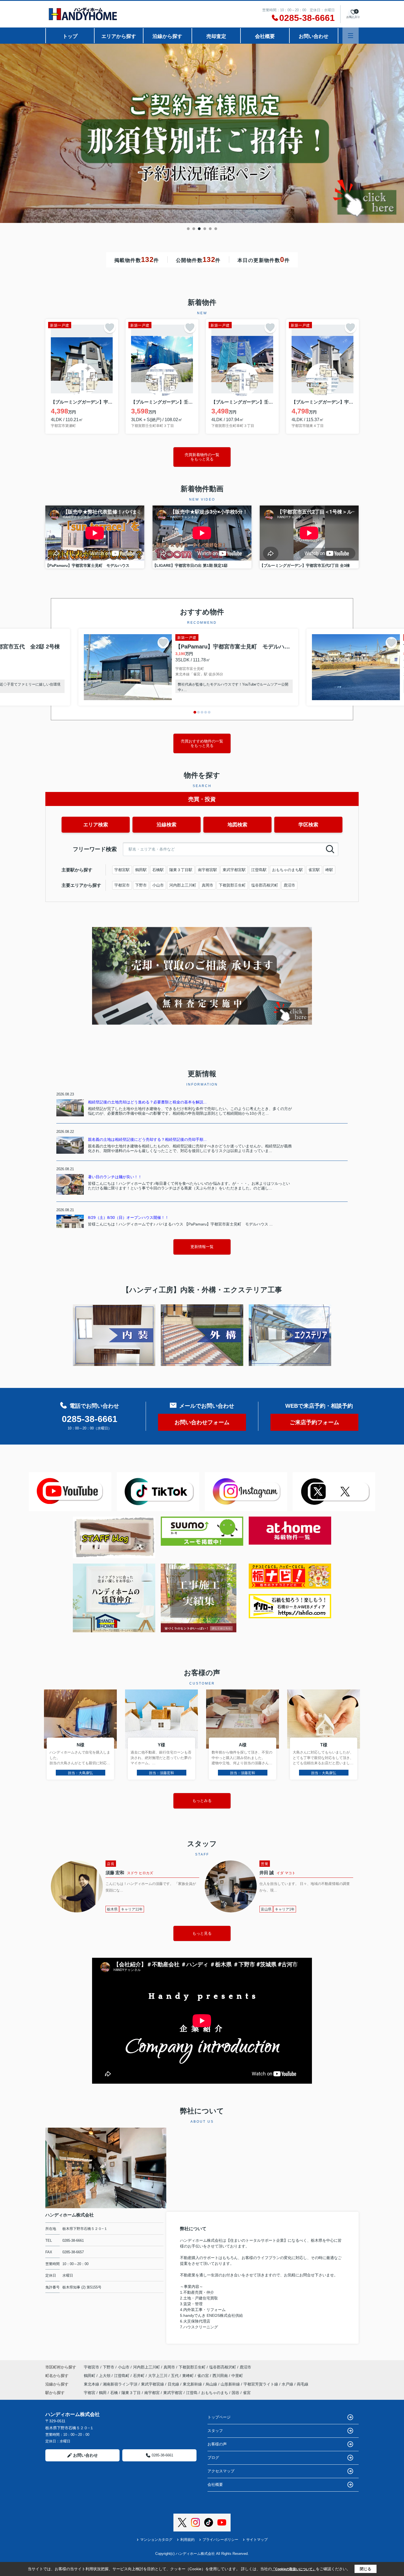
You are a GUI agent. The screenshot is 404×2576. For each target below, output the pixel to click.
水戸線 (288, 2384)
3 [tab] (199, 229)
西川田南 (221, 2376)
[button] (195, 712)
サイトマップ (257, 2540)
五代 (175, 2376)
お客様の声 (217, 2444)
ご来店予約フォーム (314, 1422)
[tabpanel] (202, 133)
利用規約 (187, 2540)
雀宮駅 (314, 870)
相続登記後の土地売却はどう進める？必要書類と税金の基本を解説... (147, 1102)
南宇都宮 (152, 2393)
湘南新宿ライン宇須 (121, 2384)
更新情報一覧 (202, 1247)
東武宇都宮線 (153, 2384)
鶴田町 (90, 2376)
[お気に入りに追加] (110, 327)
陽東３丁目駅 (181, 870)
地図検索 (237, 825)
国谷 (236, 2393)
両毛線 (303, 2384)
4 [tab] (205, 229)
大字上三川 (158, 2376)
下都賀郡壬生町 (232, 885)
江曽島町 (122, 2376)
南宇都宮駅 (207, 870)
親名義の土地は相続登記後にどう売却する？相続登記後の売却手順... (147, 1139)
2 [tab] (194, 229)
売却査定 (216, 36)
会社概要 (265, 36)
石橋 (114, 2393)
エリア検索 (96, 825)
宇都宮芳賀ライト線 (261, 2384)
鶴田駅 (141, 870)
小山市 (158, 885)
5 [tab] (210, 229)
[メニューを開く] (351, 36)
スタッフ (215, 2431)
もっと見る (202, 1933)
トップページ (219, 2417)
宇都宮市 (122, 885)
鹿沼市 (289, 885)
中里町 (237, 2376)
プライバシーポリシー (220, 2540)
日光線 (174, 2384)
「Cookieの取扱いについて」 (294, 2569)
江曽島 (192, 2393)
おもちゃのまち (215, 2393)
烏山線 (212, 2384)
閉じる (366, 2569)
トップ (70, 36)
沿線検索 (167, 825)
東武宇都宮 (173, 2393)
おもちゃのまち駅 (287, 870)
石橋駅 (158, 870)
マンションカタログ (156, 2540)
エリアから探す (119, 36)
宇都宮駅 (122, 870)
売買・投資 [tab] (202, 799)
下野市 (141, 885)
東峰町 (189, 2376)
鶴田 (103, 2393)
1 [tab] (188, 229)
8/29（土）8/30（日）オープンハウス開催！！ (128, 1217)
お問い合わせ (314, 36)
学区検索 (308, 825)
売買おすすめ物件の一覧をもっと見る (202, 743)
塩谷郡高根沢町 (265, 885)
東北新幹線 (193, 2384)
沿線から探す (167, 36)
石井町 (139, 2376)
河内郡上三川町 (183, 885)
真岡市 (207, 885)
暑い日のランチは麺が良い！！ (115, 1177)
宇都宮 (90, 2393)
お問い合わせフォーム (202, 1422)
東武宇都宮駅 (234, 870)
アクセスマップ (221, 2471)
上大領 (105, 2376)
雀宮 (247, 2393)
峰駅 (329, 870)
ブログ (213, 2458)
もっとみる (202, 1801)
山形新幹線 (231, 2384)
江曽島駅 (259, 870)
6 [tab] (216, 229)
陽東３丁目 (131, 2393)
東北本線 (92, 2384)
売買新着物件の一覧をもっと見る (202, 457)
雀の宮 (204, 2376)
